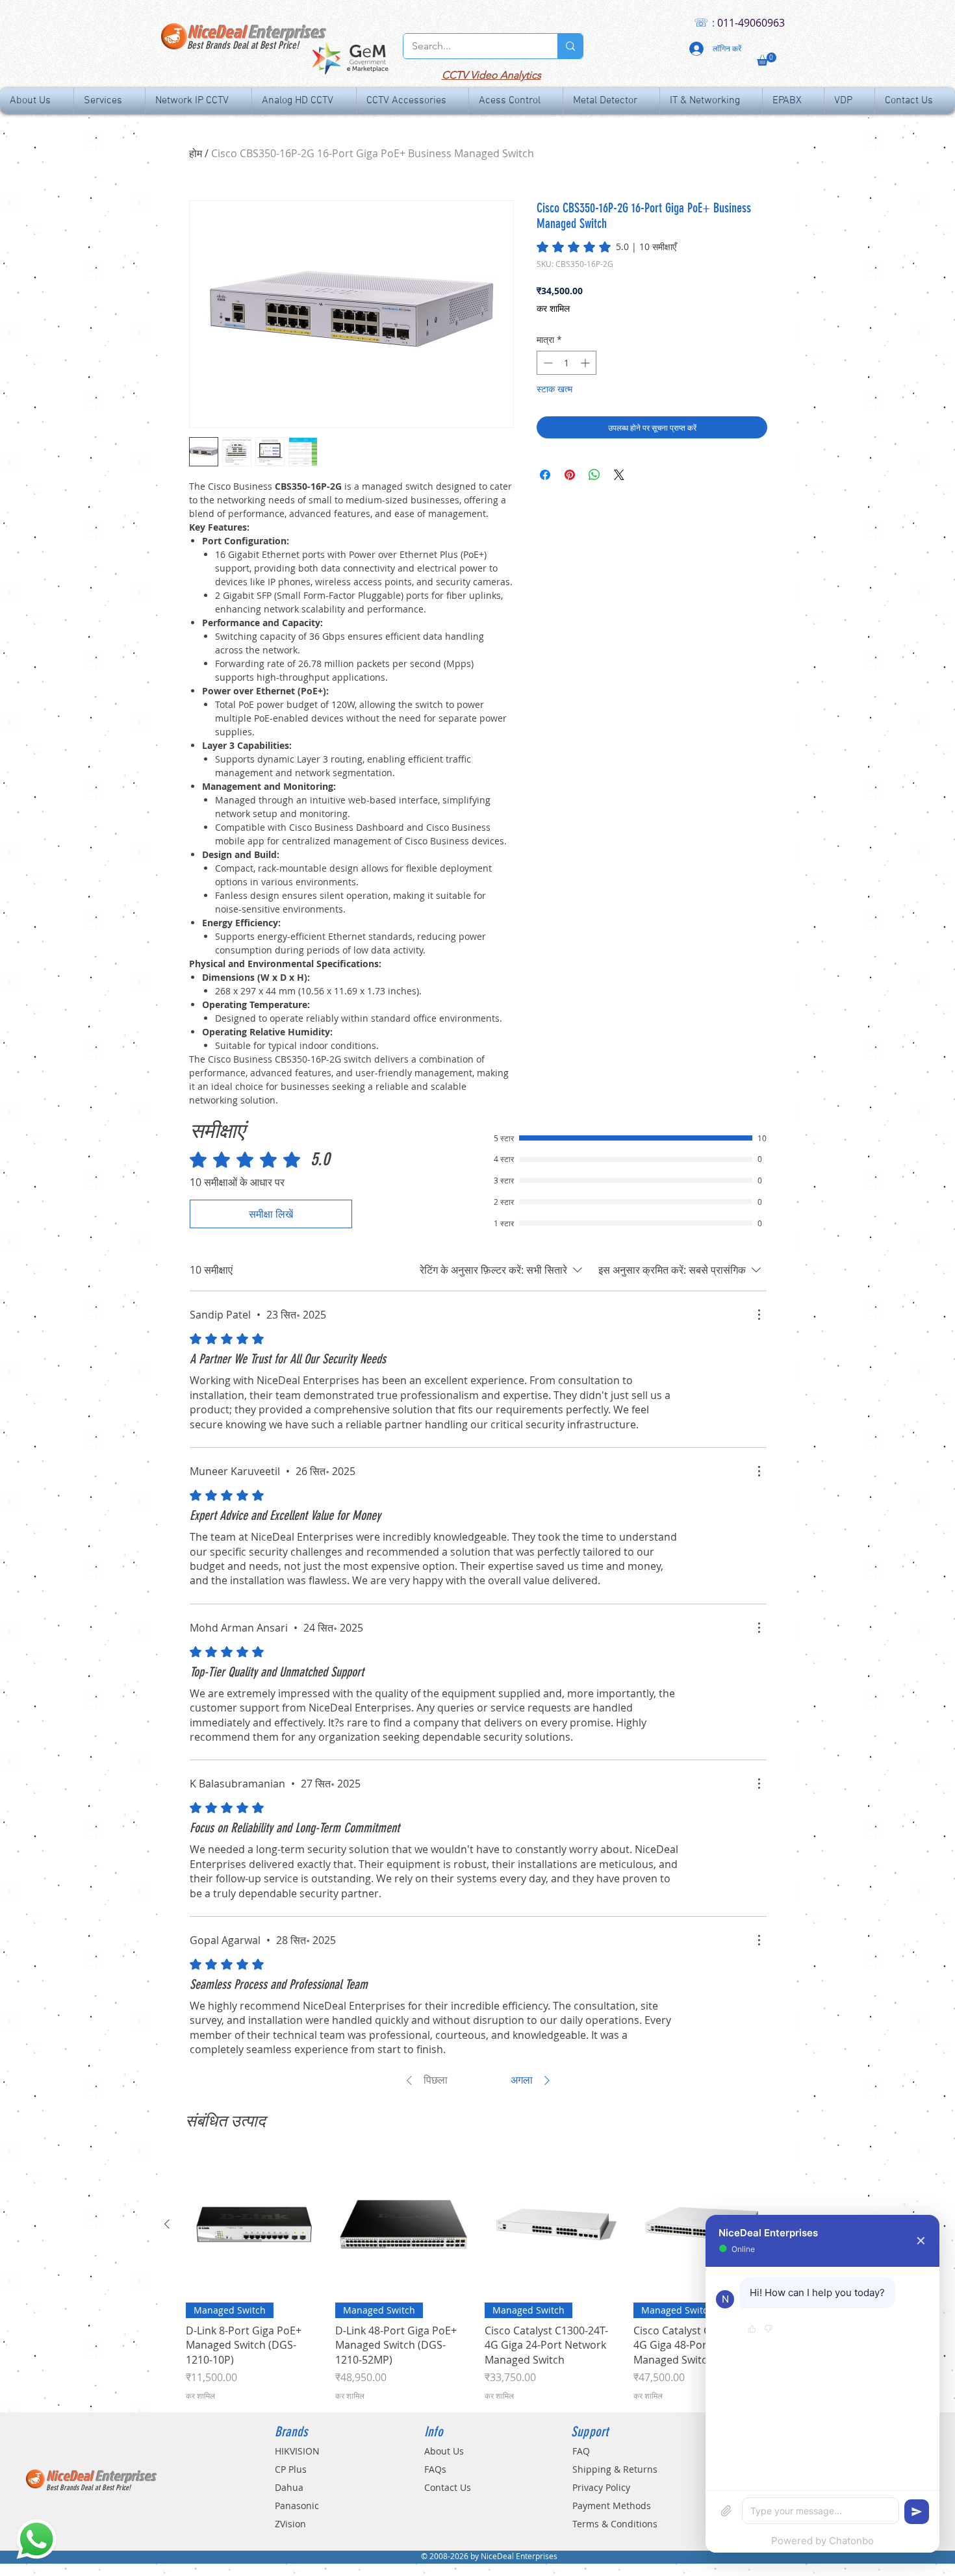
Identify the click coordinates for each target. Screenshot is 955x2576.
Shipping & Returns (615, 2469)
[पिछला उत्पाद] (167, 2224)
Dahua (289, 2487)
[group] (478, 2279)
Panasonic (297, 2506)
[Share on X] (619, 475)
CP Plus (291, 2469)
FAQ (581, 2451)
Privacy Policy (601, 2487)
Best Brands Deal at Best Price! (243, 45)
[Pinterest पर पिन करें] (570, 475)
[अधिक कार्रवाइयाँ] (759, 1315)
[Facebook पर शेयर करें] (545, 475)
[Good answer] (752, 2330)
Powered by (822, 2541)
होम (196, 153)
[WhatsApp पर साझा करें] (594, 475)
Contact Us (448, 2487)
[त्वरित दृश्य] (254, 2225)
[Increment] (586, 363)
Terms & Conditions (615, 2524)
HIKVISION (297, 2451)
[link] (606, 247)
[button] (767, 59)
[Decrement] (547, 363)
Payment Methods (612, 2506)
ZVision (290, 2524)
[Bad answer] (768, 2330)
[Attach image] (726, 2511)
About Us (444, 2451)
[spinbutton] (567, 363)
